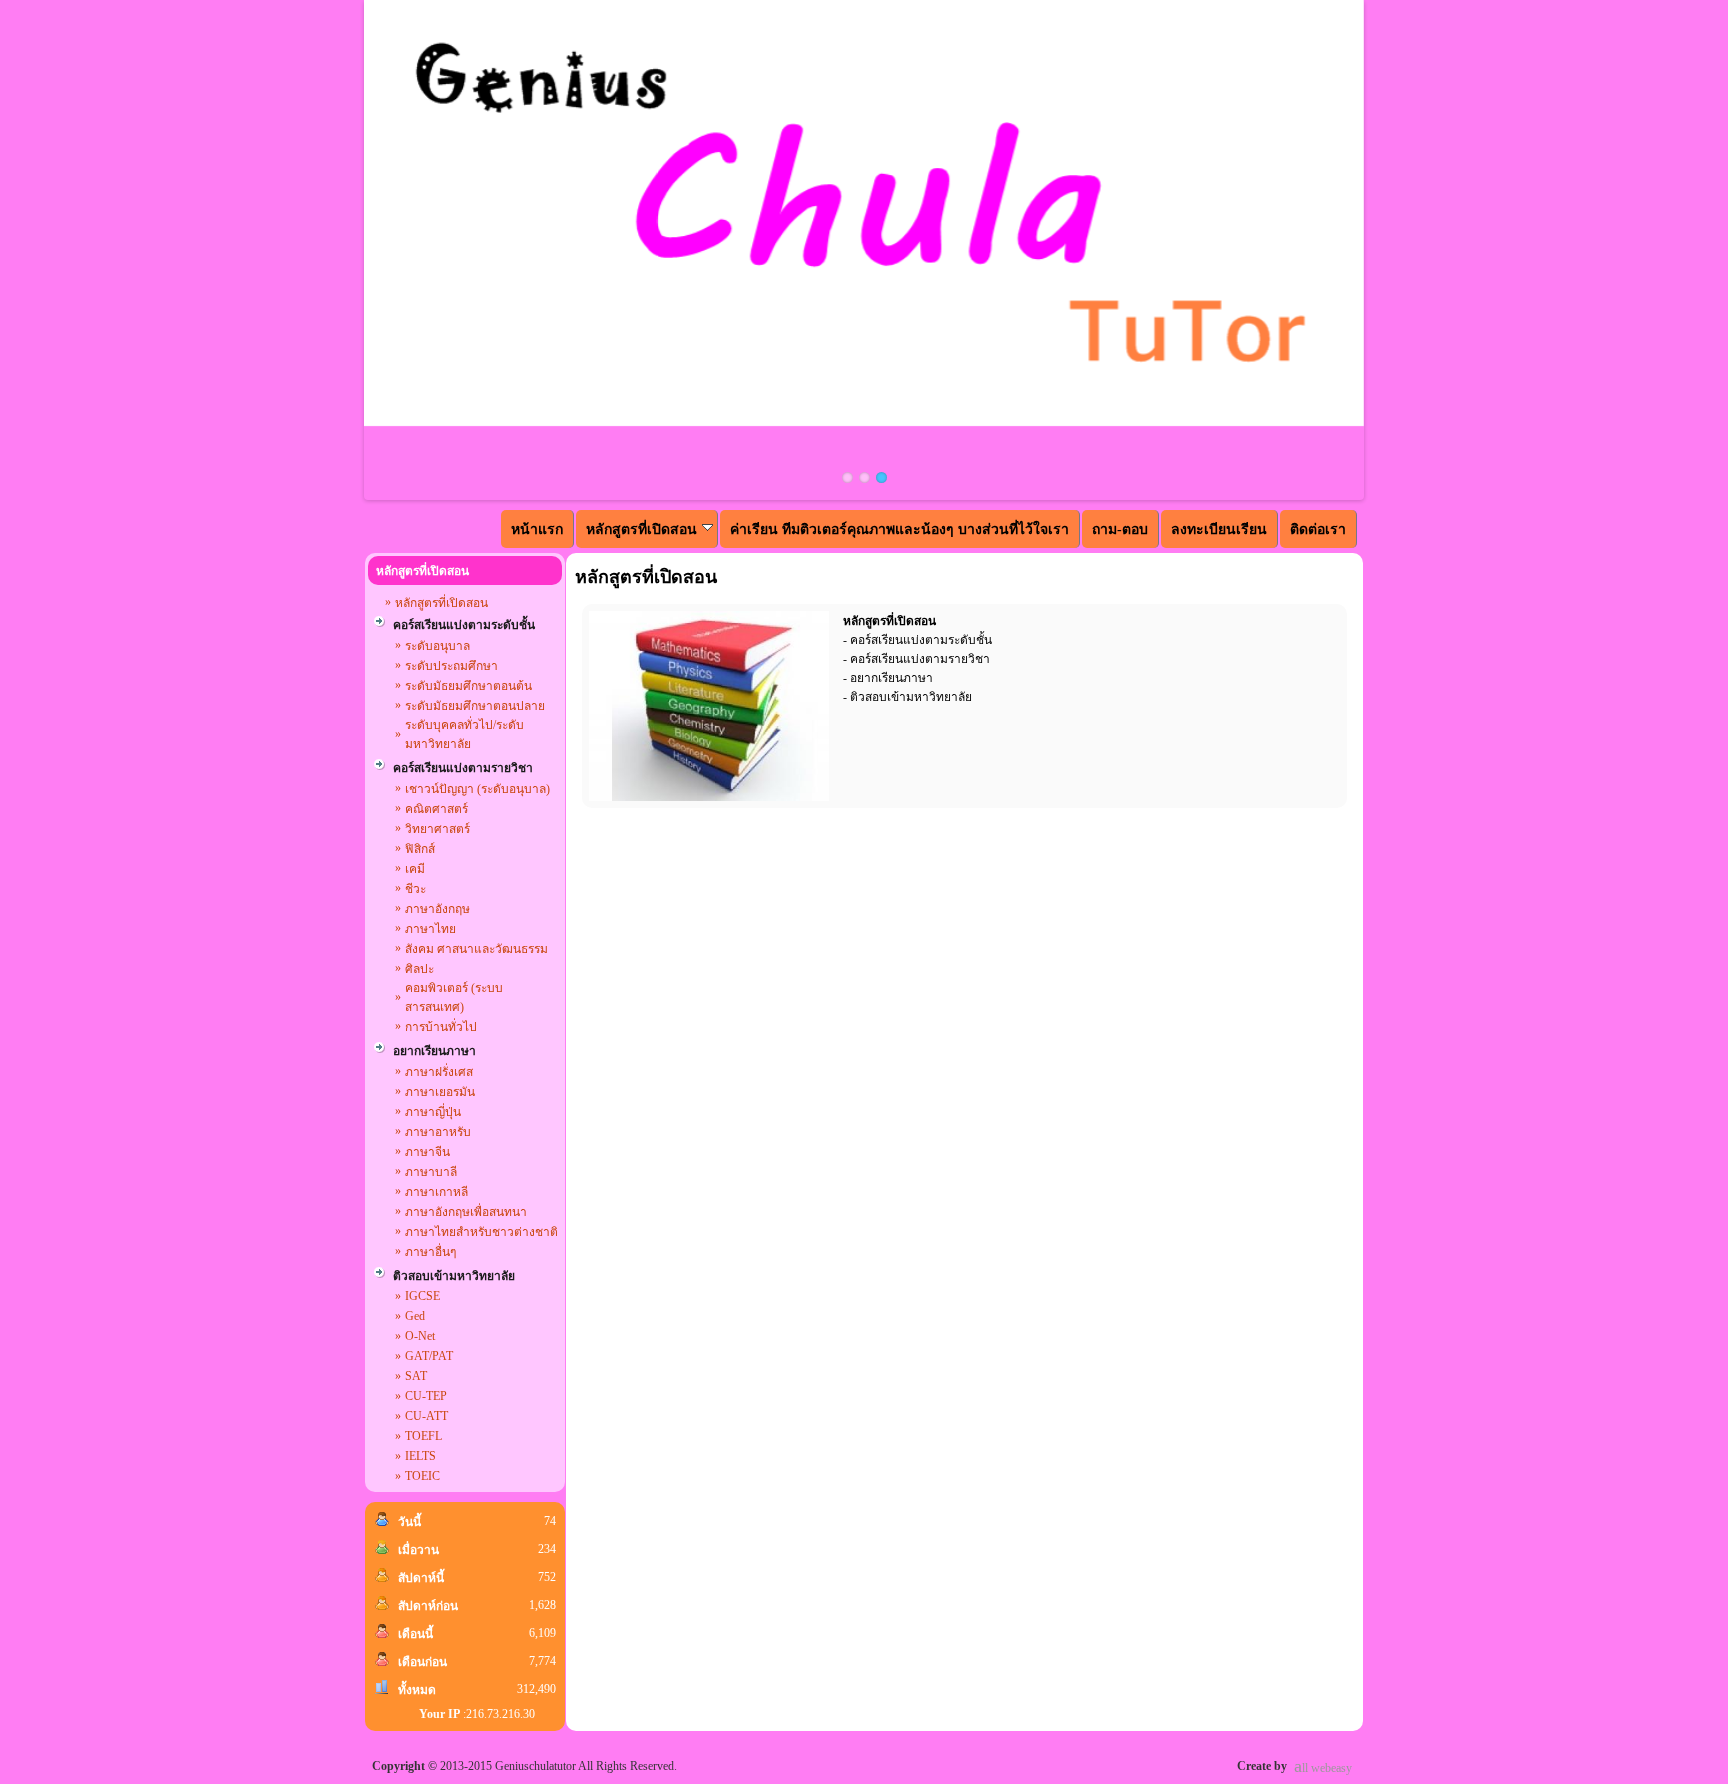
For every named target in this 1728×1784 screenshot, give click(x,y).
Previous (334, 250)
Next (1394, 250)
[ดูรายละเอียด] (709, 706)
